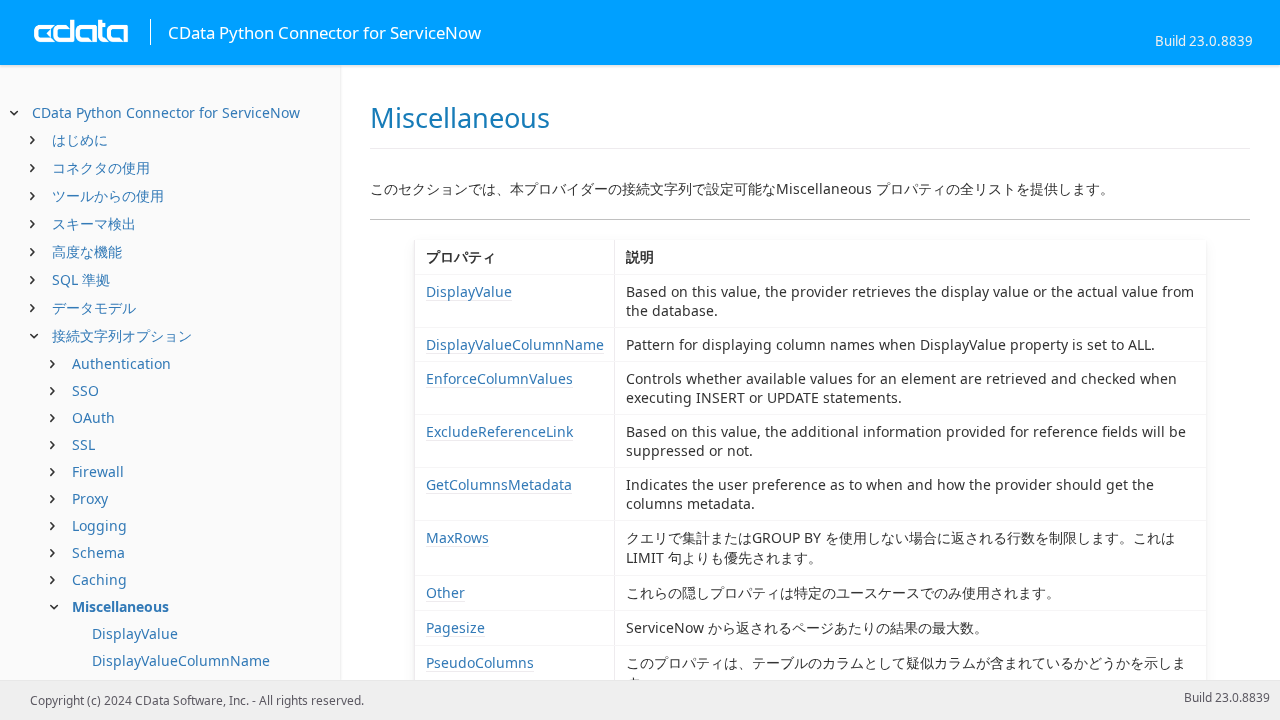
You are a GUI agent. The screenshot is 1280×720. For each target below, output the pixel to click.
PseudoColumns (480, 662)
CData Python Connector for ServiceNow (166, 112)
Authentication (121, 363)
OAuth (93, 417)
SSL (83, 444)
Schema (98, 552)
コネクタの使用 (101, 167)
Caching (99, 579)
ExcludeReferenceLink (499, 431)
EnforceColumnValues (499, 378)
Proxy (90, 498)
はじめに (80, 139)
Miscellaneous (120, 606)
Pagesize (455, 627)
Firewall (98, 471)
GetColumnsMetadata (499, 484)
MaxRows (457, 537)
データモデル (94, 307)
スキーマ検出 (94, 223)
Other (445, 592)
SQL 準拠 (81, 279)
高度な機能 (87, 251)
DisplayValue (135, 633)
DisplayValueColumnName (181, 660)
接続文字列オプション (122, 335)
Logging (99, 525)
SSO (85, 390)
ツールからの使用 (108, 195)
